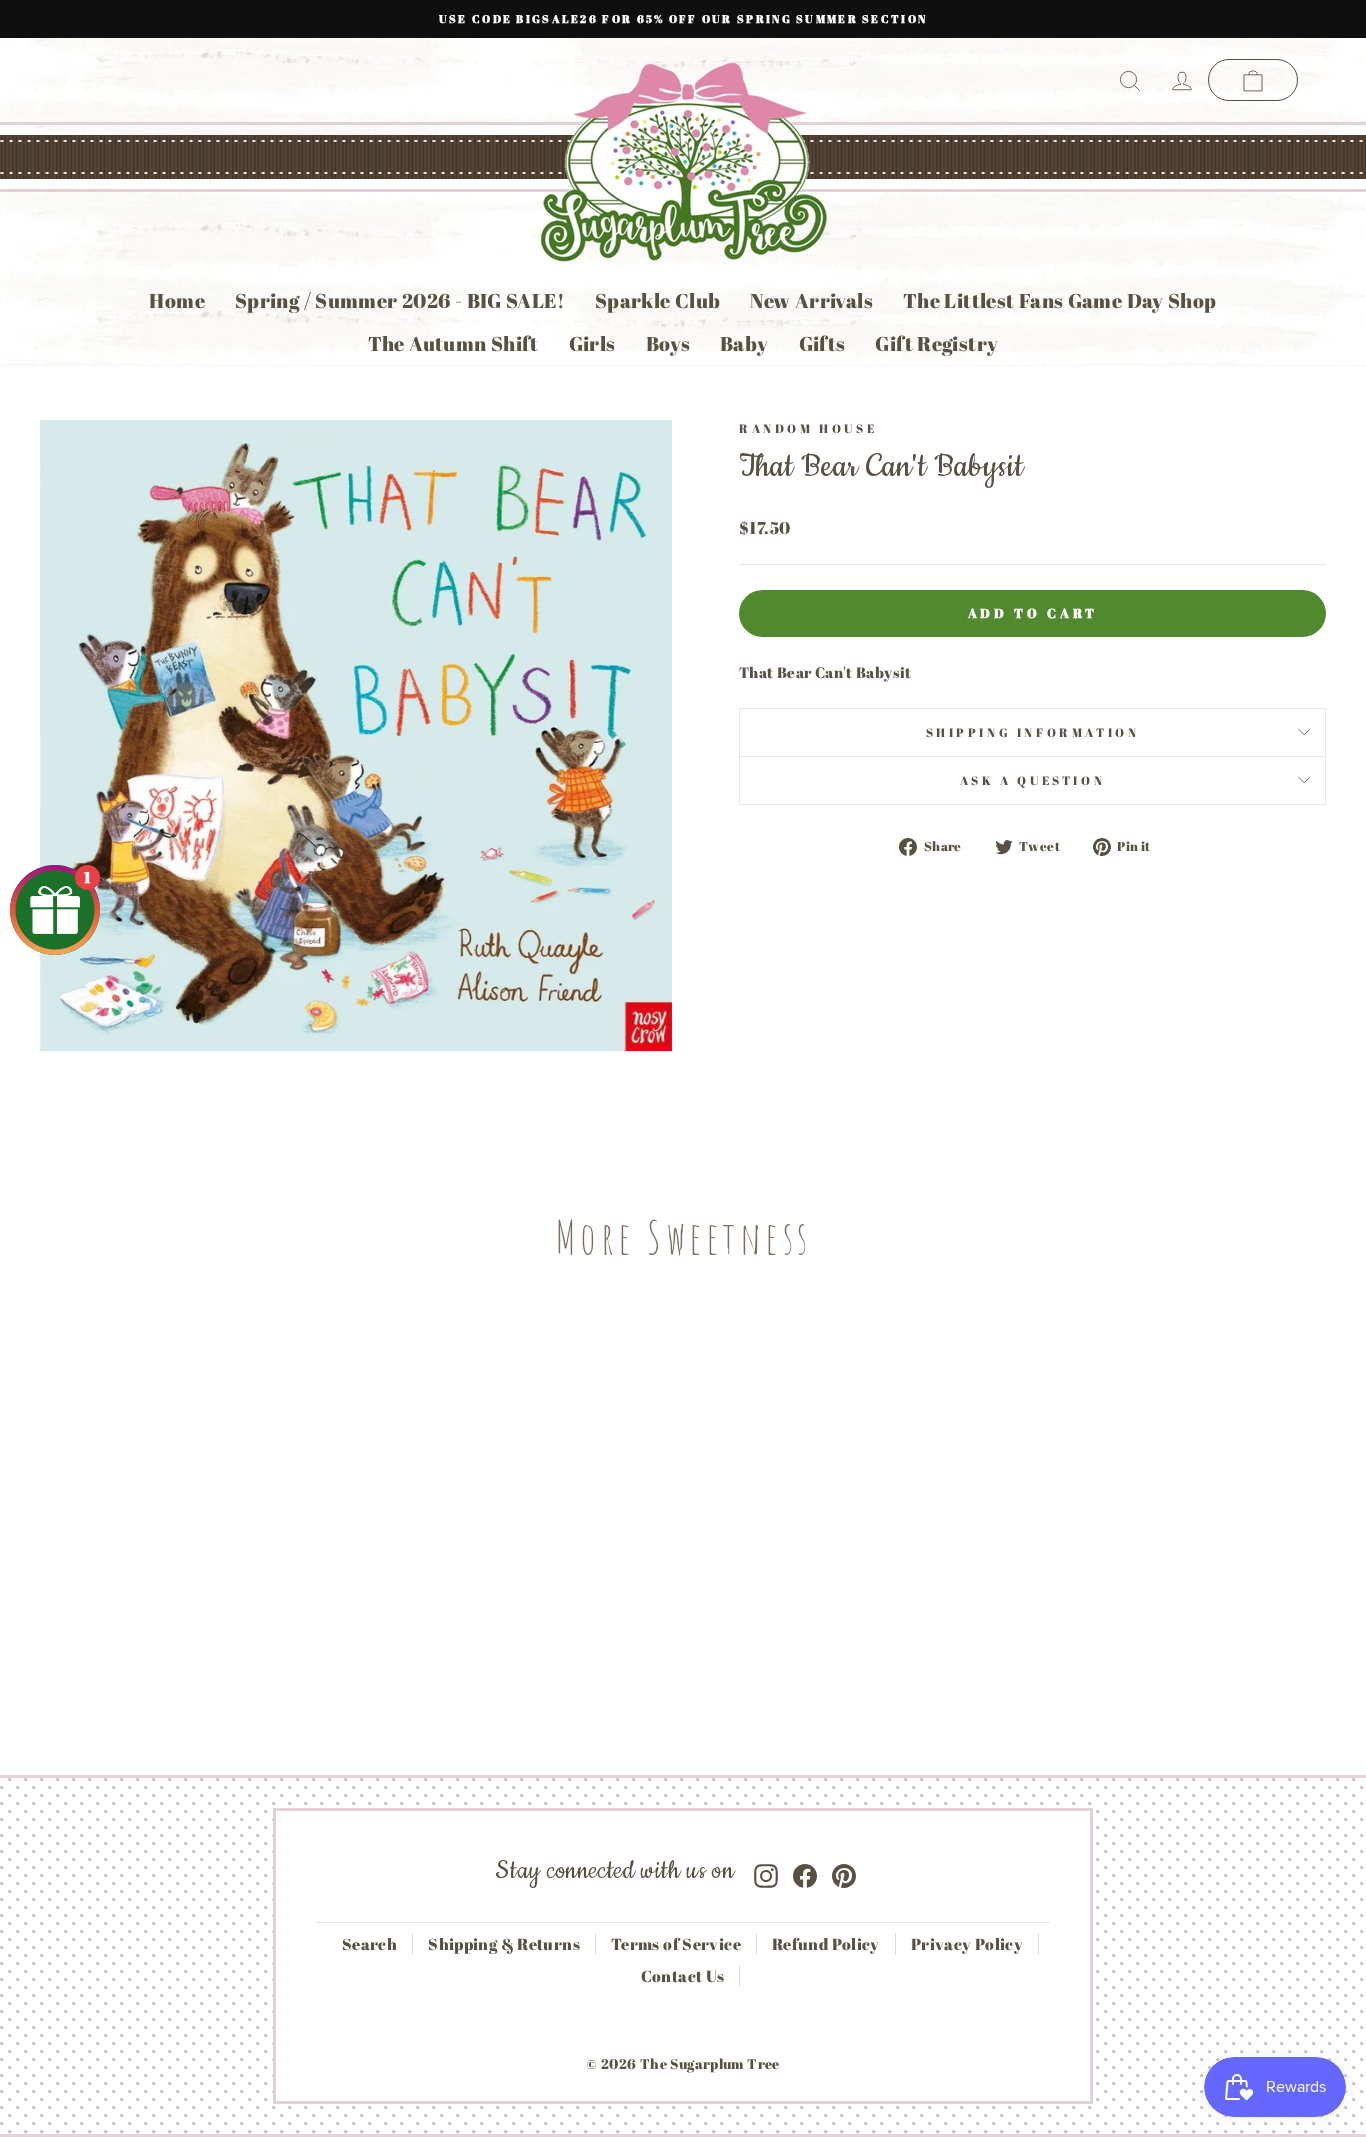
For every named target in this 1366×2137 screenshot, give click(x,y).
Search (369, 1944)
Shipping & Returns (504, 1944)
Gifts (822, 343)
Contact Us (683, 1976)
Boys (668, 343)
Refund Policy (826, 1944)
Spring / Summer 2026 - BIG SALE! (400, 300)
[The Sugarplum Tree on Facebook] (805, 1871)
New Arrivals (811, 300)
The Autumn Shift (453, 343)
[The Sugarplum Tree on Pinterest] (844, 1871)
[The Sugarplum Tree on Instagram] (766, 1871)
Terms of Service (676, 1944)
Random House (808, 428)
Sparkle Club (658, 300)
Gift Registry (936, 343)
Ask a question (1032, 780)
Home (177, 300)
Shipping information (1033, 732)
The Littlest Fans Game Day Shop (1060, 300)
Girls (592, 343)
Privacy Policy (967, 1944)
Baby (744, 343)
